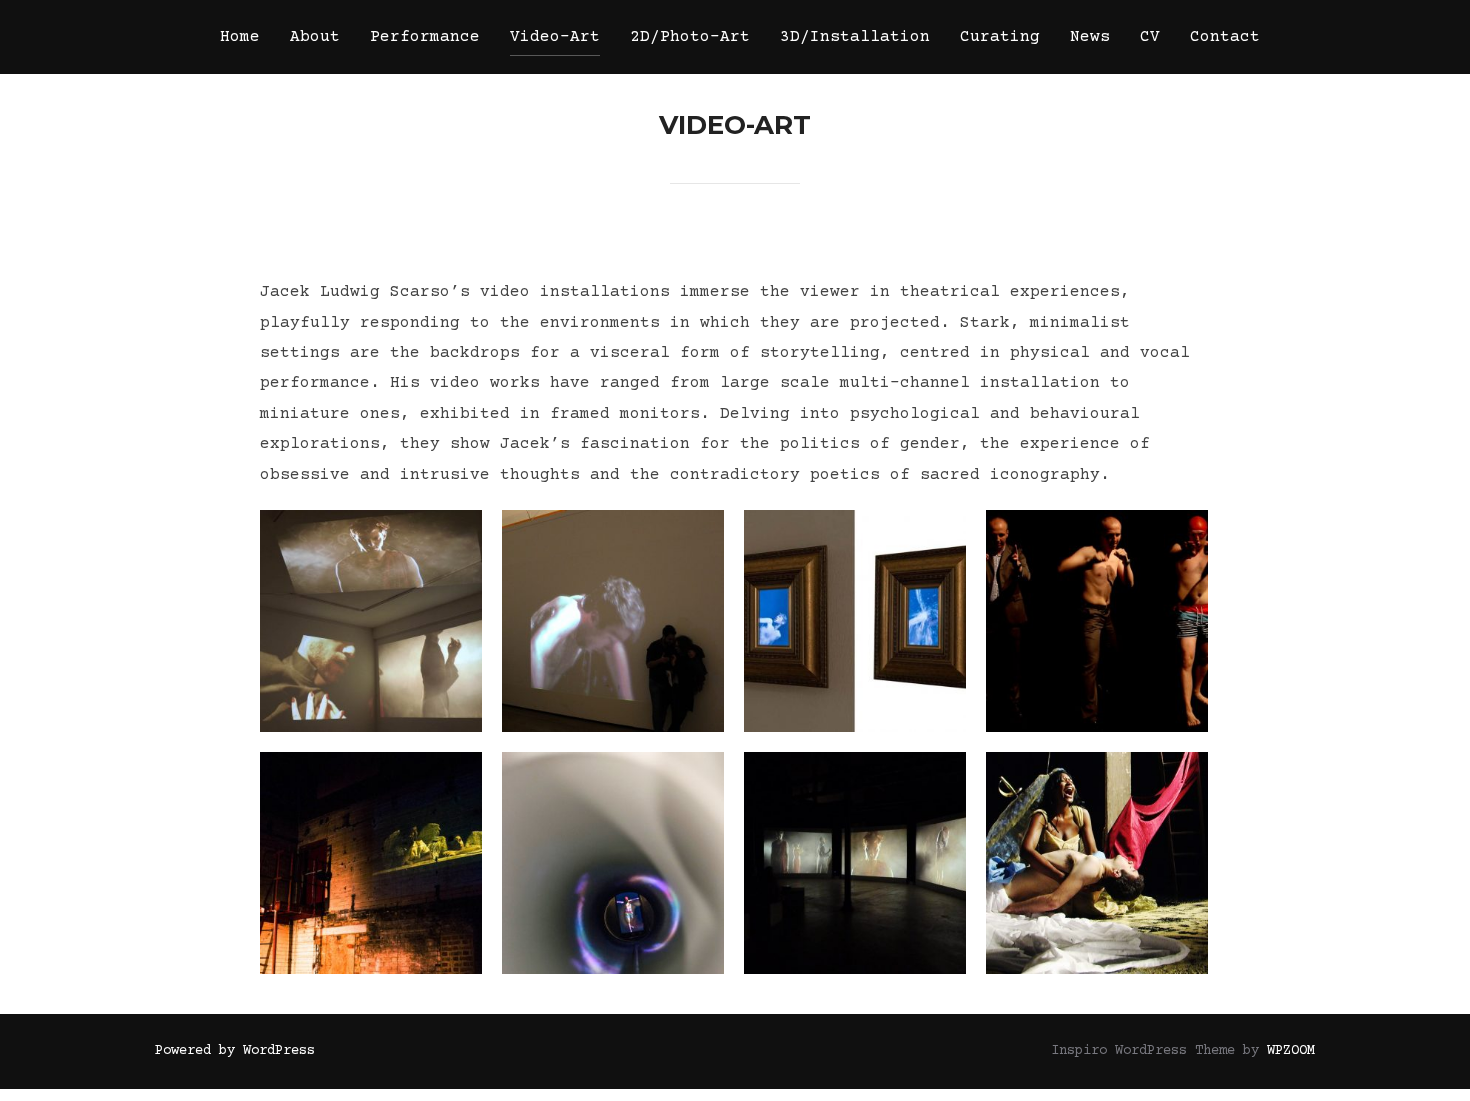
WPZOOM (1291, 1051)
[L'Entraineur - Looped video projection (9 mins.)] (1097, 621)
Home (240, 37)
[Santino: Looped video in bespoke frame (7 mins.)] (855, 621)
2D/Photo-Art (690, 37)
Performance (425, 37)
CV (1150, 37)
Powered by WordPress (235, 1051)
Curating (1000, 37)
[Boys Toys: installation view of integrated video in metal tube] (613, 863)
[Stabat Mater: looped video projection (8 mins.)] (1097, 863)
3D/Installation (855, 37)
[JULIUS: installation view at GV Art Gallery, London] (371, 621)
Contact (1225, 37)
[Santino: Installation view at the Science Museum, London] (613, 621)
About (315, 37)
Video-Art (555, 37)
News (1090, 37)
